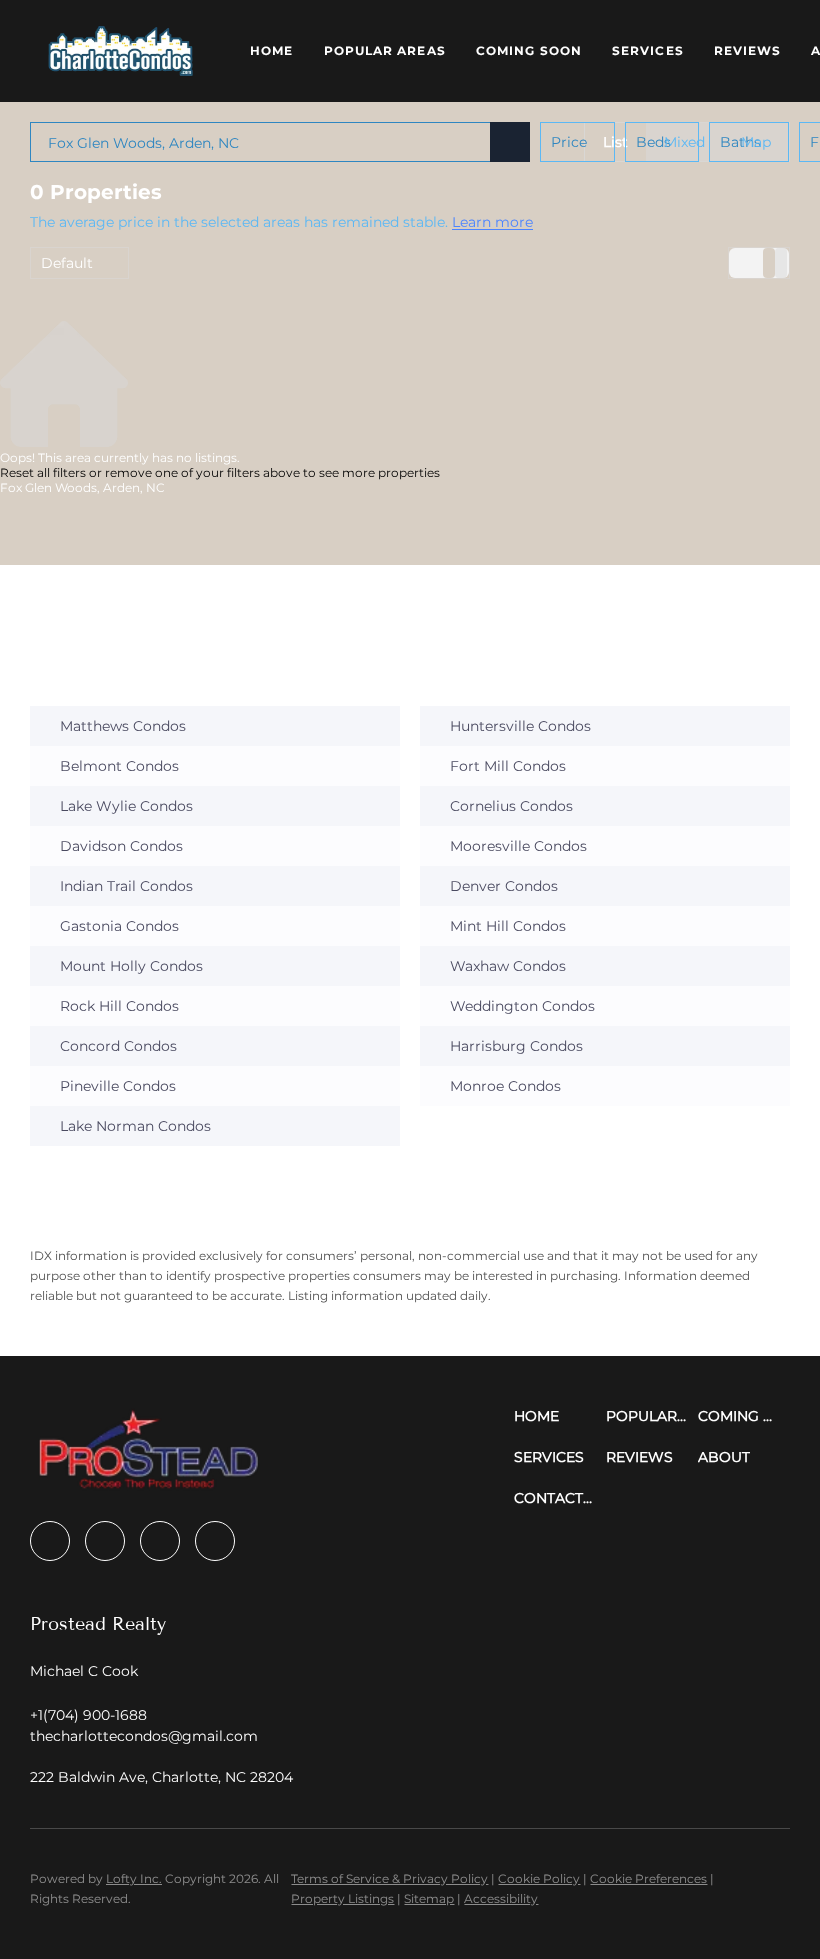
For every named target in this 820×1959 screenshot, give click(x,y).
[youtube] (215, 1541)
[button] (120, 51)
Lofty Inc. (134, 1878)
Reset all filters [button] (43, 472)
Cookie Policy (539, 1878)
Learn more (492, 223)
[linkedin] (105, 1541)
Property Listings (342, 1898)
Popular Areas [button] (385, 50)
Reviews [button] (748, 50)
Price (569, 142)
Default (67, 263)
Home (271, 50)
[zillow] (160, 1541)
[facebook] (50, 1541)
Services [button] (648, 50)
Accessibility (501, 1898)
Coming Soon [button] (529, 50)
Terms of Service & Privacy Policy (389, 1878)
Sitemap (429, 1898)
